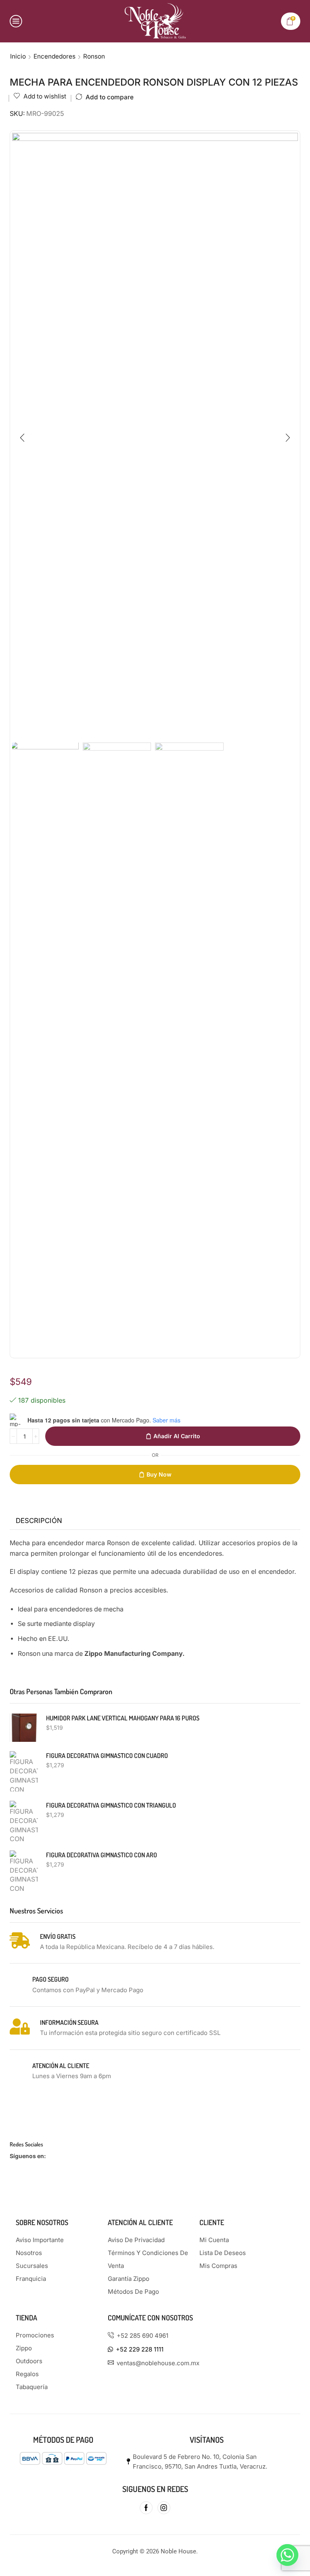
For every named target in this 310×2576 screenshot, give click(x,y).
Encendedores (54, 56)
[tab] (39, 1521)
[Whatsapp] (287, 2555)
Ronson (94, 56)
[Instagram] (164, 2508)
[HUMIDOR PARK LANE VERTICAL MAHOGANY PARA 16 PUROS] (24, 1728)
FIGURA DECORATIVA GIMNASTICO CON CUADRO (107, 1756)
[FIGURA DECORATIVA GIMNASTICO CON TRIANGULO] (24, 1821)
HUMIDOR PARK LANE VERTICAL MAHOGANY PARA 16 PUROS (123, 1718)
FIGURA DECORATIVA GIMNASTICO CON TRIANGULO (111, 1805)
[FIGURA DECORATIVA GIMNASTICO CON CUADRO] (24, 1771)
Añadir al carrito (177, 1436)
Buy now (159, 1474)
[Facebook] (146, 2508)
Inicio (18, 56)
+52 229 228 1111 (140, 2349)
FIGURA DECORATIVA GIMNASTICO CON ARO (102, 1855)
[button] (22, 438)
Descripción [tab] (39, 1521)
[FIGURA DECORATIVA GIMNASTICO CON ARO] (24, 1871)
